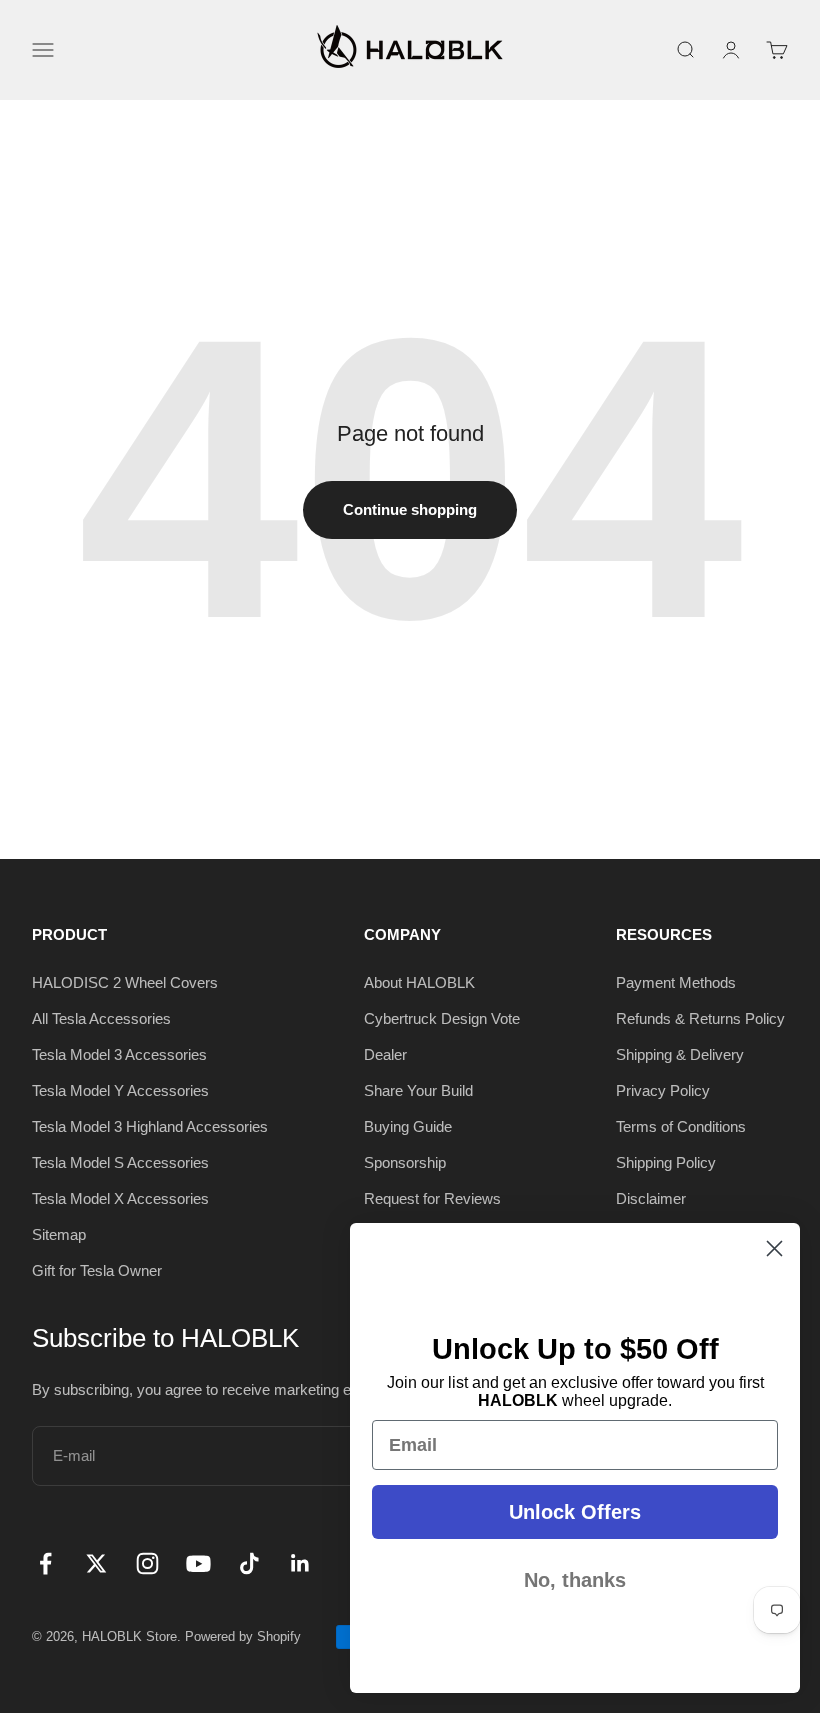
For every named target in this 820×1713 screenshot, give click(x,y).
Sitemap (59, 1234)
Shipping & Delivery (680, 1054)
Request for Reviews (432, 1198)
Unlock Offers (575, 1512)
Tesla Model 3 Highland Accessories (150, 1126)
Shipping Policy (666, 1162)
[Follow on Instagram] (147, 1563)
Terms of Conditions (681, 1126)
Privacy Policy (663, 1090)
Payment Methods (676, 982)
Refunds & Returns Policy (700, 1018)
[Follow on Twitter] (96, 1563)
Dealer (385, 1054)
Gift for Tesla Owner (97, 1270)
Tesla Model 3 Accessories (119, 1054)
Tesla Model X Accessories (120, 1198)
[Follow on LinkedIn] (300, 1563)
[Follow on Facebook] (45, 1563)
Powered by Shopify (243, 1636)
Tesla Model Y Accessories (120, 1090)
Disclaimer (651, 1198)
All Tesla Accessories (101, 1018)
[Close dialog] (774, 1248)
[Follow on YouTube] (198, 1563)
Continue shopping (410, 509)
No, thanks (575, 1580)
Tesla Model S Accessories (120, 1162)
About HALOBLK (419, 982)
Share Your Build (418, 1090)
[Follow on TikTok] (249, 1563)
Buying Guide (408, 1126)
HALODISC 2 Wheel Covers (125, 982)
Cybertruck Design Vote (442, 1018)
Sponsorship (405, 1162)
